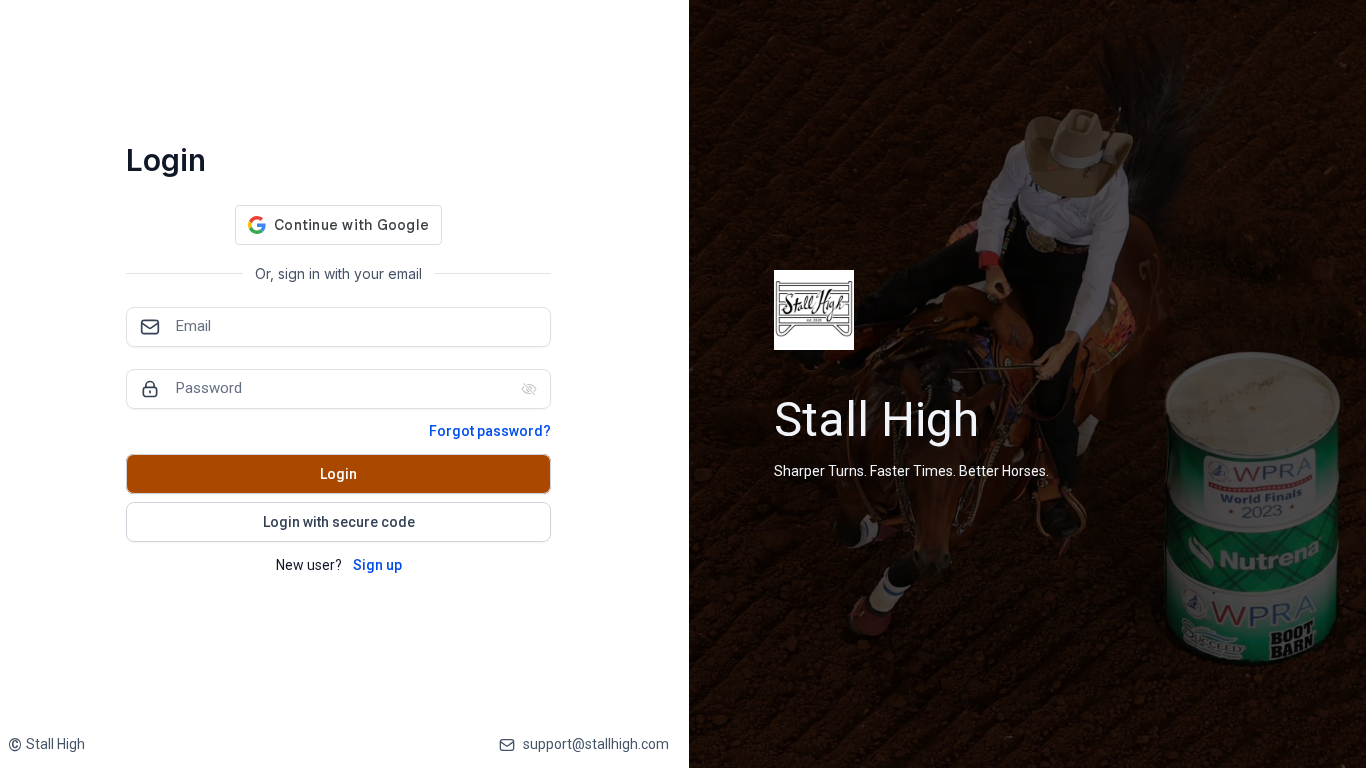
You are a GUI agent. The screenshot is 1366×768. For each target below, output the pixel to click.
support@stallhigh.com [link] (596, 744)
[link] (46, 744)
